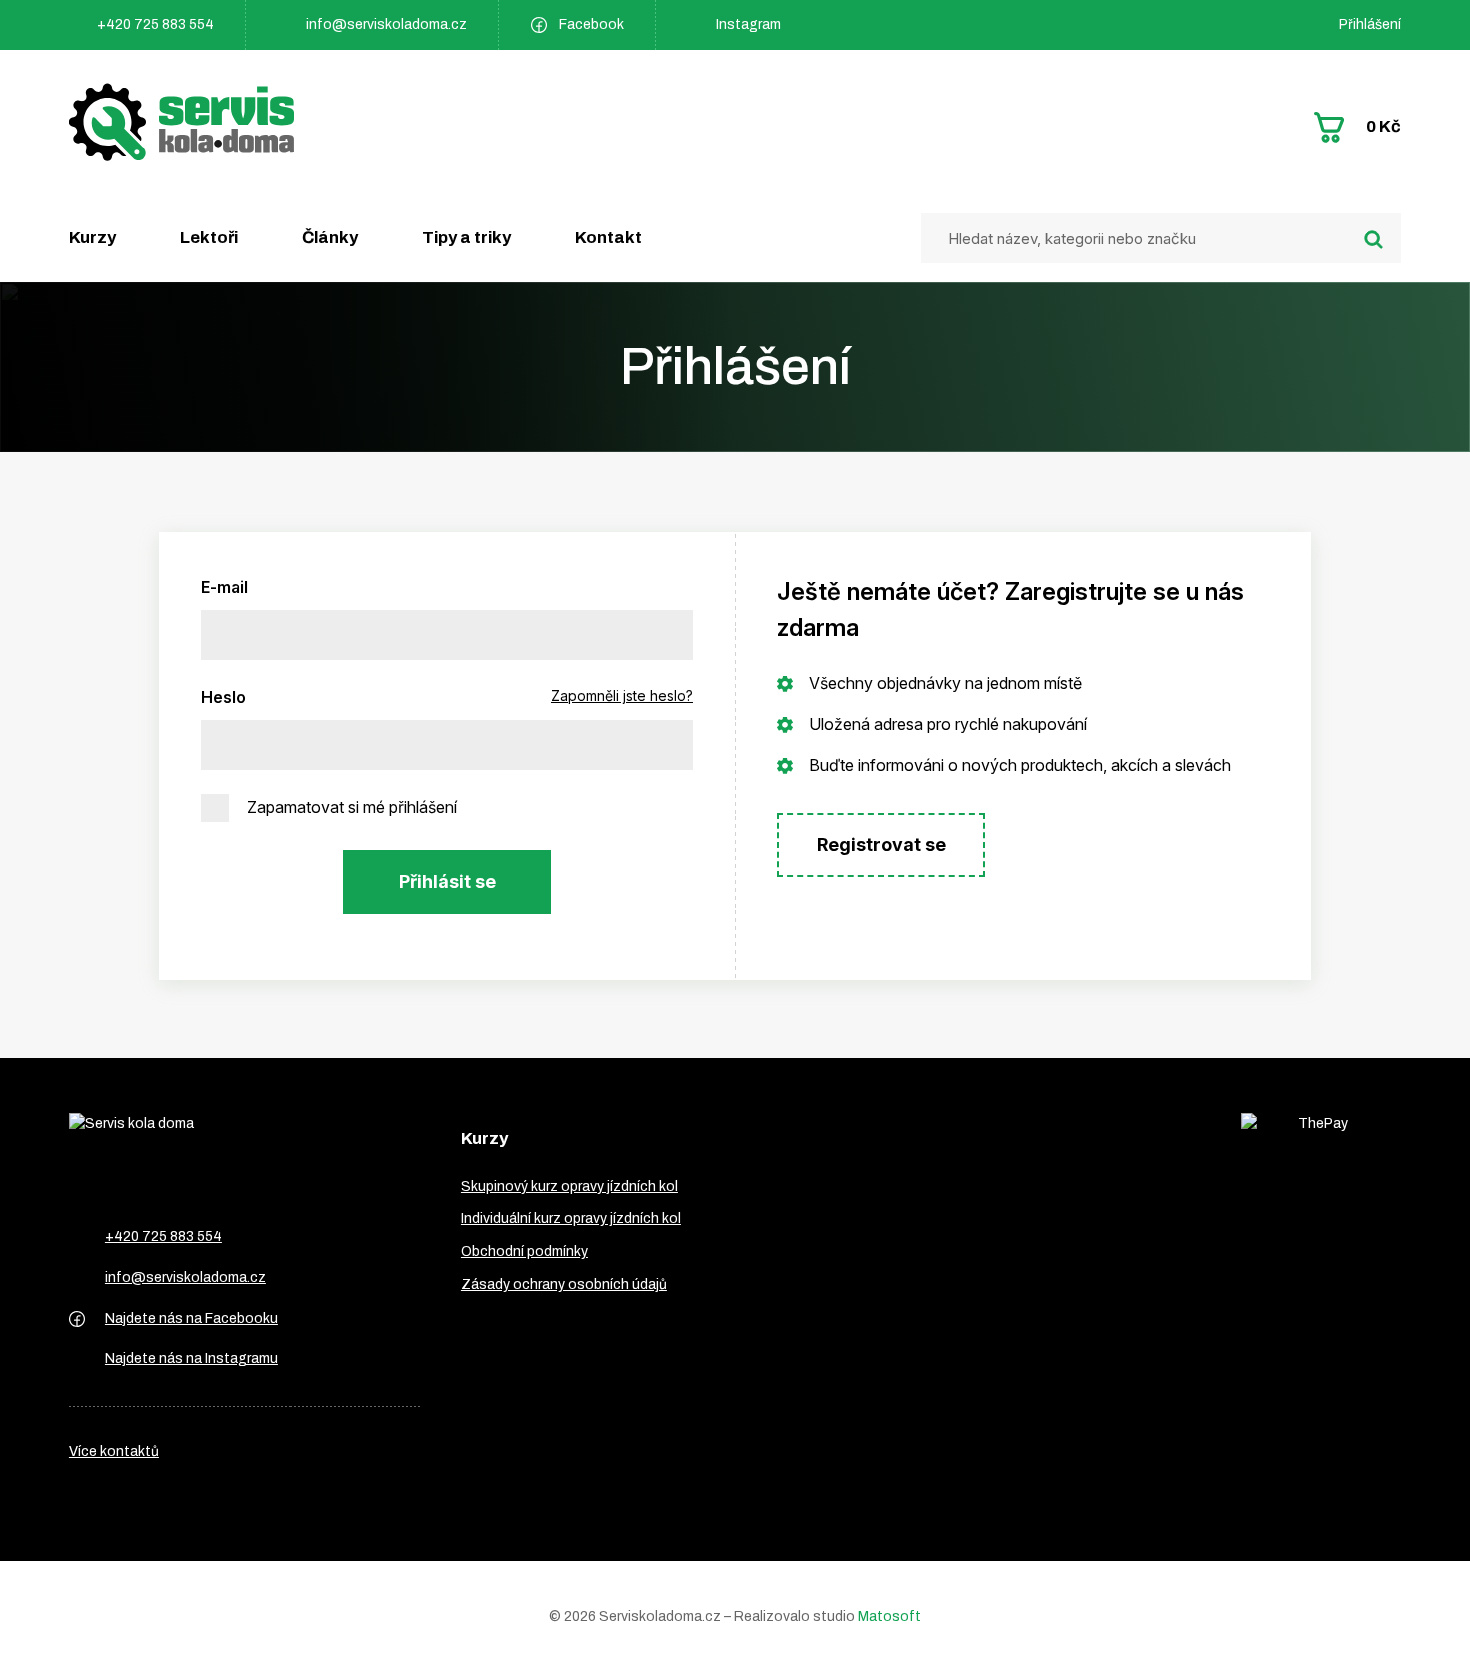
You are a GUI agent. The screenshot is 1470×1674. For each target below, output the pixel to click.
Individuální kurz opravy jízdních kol (571, 1218)
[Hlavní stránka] (181, 122)
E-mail (224, 587)
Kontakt (608, 237)
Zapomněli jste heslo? (622, 695)
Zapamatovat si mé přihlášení (352, 807)
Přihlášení (1370, 24)
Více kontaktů (114, 1451)
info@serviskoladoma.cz (386, 24)
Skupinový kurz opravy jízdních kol (569, 1186)
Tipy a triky (466, 237)
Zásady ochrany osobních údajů (564, 1284)
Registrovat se (881, 844)
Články (330, 237)
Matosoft (889, 1616)
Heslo (223, 697)
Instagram (748, 24)
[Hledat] (1373, 239)
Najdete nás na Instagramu (191, 1358)
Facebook (591, 24)
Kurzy (92, 237)
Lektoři (209, 237)
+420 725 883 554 (155, 24)
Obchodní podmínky (524, 1251)
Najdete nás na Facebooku (191, 1318)
